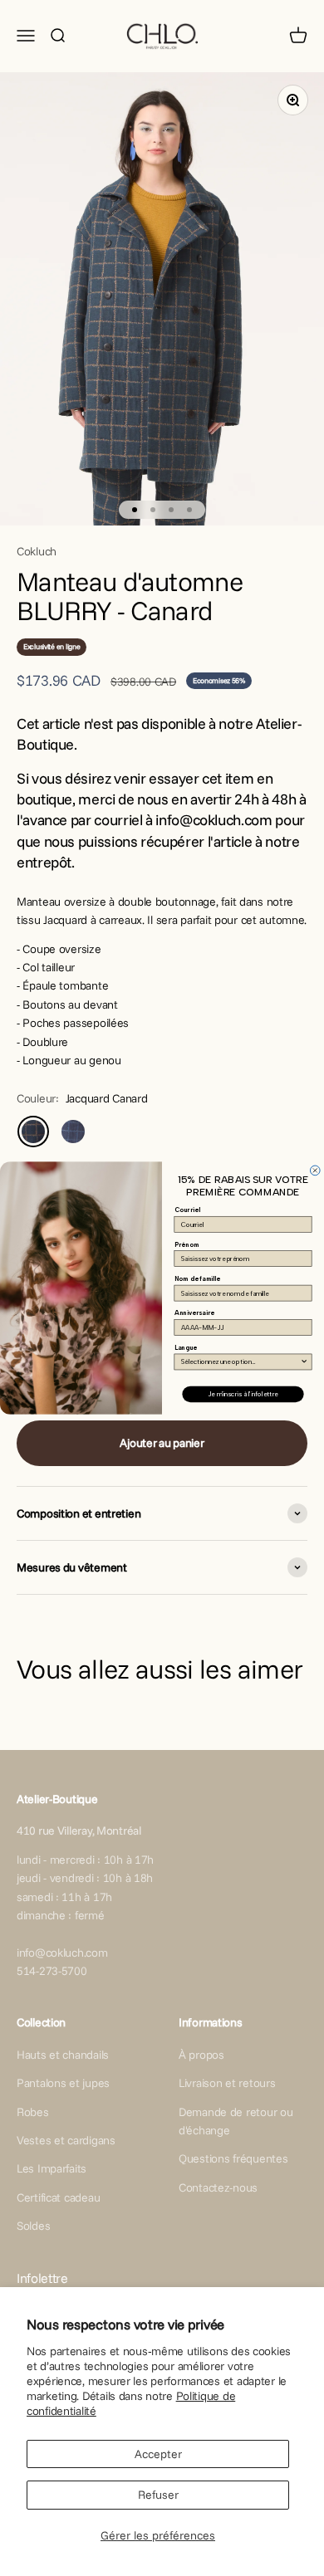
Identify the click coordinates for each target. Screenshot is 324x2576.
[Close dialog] (315, 1171)
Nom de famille (198, 1279)
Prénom (187, 1244)
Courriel (187, 1210)
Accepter (158, 2454)
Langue (186, 1348)
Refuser (158, 2495)
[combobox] (241, 1362)
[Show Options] (304, 1362)
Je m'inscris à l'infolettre (243, 1394)
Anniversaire (194, 1313)
